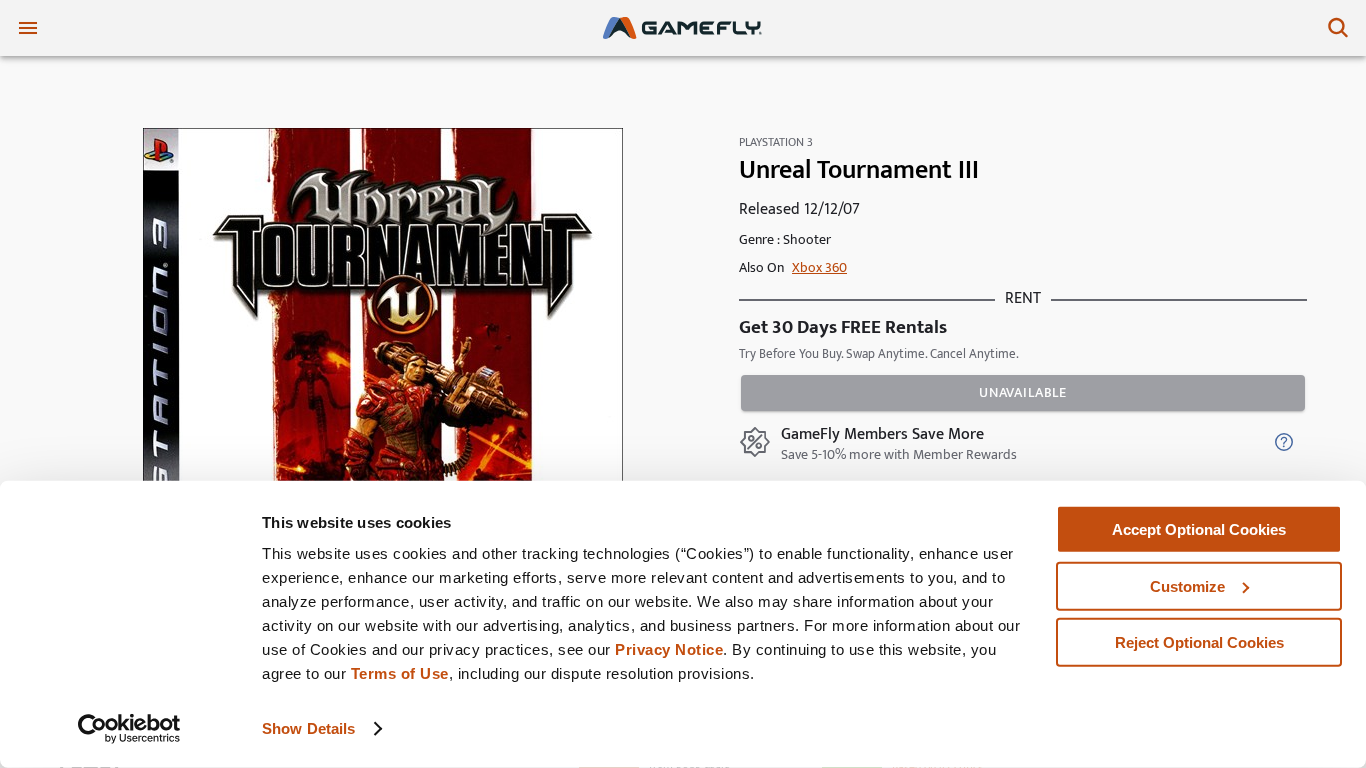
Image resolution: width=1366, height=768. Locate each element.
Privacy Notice (669, 649)
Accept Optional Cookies (1199, 529)
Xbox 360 (819, 267)
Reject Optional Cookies (1199, 642)
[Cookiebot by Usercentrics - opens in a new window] (129, 729)
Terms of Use (400, 673)
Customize (1187, 585)
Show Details (308, 728)
